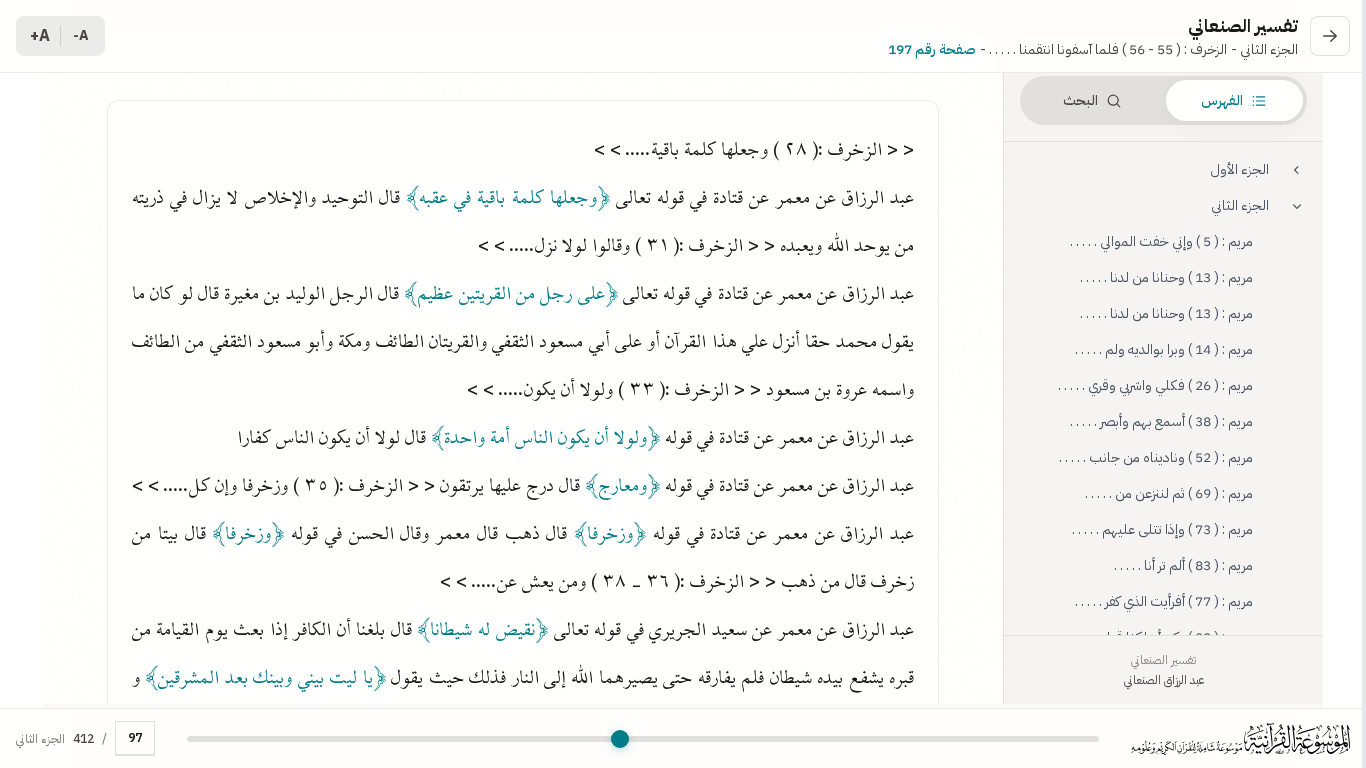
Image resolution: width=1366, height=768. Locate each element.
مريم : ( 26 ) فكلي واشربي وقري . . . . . (1155, 385)
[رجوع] (1330, 36)
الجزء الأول (1239, 169)
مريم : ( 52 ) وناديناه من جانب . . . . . (1156, 457)
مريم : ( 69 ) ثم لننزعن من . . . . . (1169, 493)
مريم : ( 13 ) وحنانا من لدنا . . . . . (1166, 277)
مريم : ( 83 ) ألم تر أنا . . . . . (1183, 565)
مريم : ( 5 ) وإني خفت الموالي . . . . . (1161, 241)
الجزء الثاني (1240, 205)
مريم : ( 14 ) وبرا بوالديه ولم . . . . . (1164, 349)
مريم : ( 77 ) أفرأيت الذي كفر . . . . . (1164, 601)
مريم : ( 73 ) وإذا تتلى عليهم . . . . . (1162, 529)
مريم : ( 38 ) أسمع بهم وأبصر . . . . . (1161, 421)
